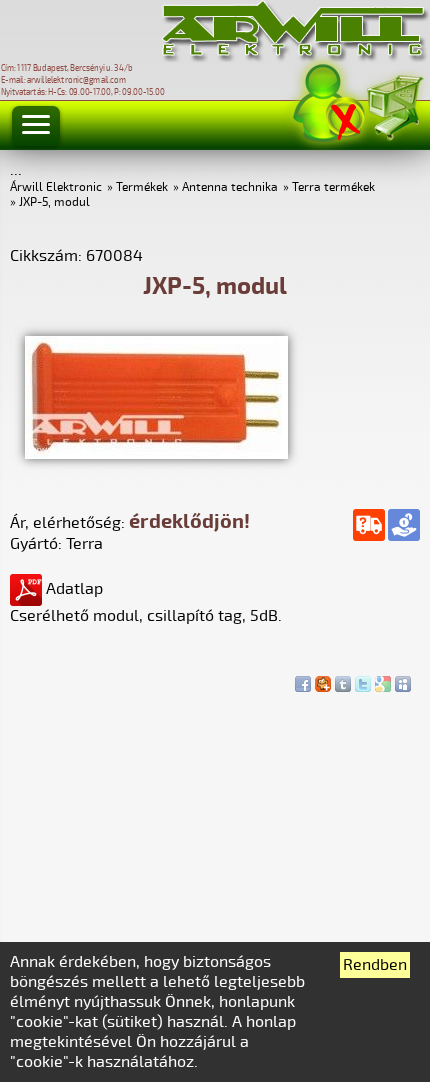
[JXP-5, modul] (156, 454)
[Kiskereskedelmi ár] (404, 525)
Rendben (375, 965)
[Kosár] (394, 104)
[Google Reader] (383, 679)
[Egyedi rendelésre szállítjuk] (369, 525)
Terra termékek (333, 187)
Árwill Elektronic (56, 187)
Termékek (142, 187)
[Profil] (329, 103)
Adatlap (72, 589)
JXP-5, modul (54, 202)
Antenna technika (230, 187)
